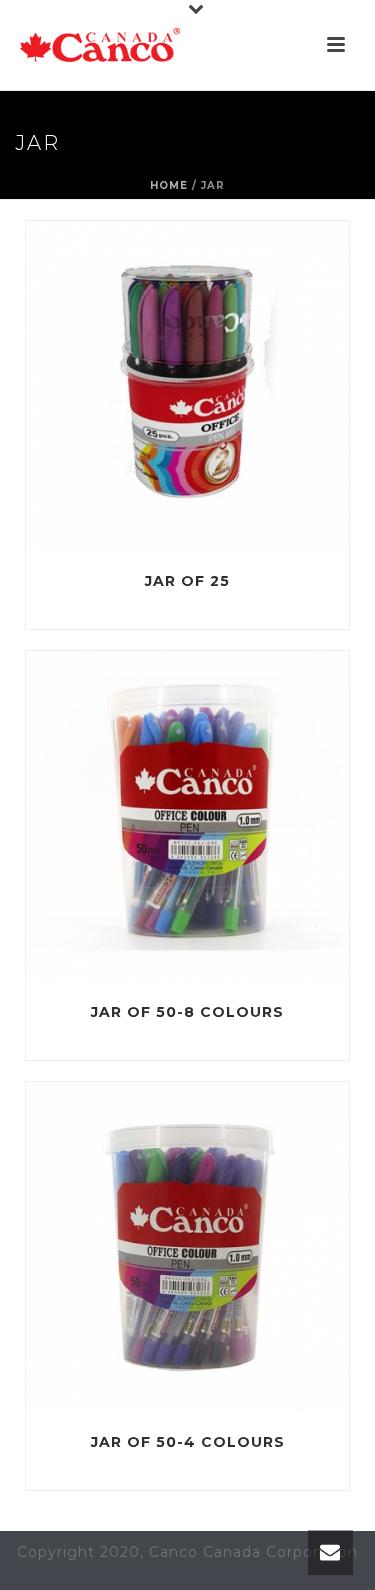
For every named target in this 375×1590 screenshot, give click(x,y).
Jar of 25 (187, 581)
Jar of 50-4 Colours (188, 1442)
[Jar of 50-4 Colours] (228, 1247)
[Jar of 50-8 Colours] (228, 817)
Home (169, 185)
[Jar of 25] (228, 386)
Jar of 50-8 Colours (187, 1012)
